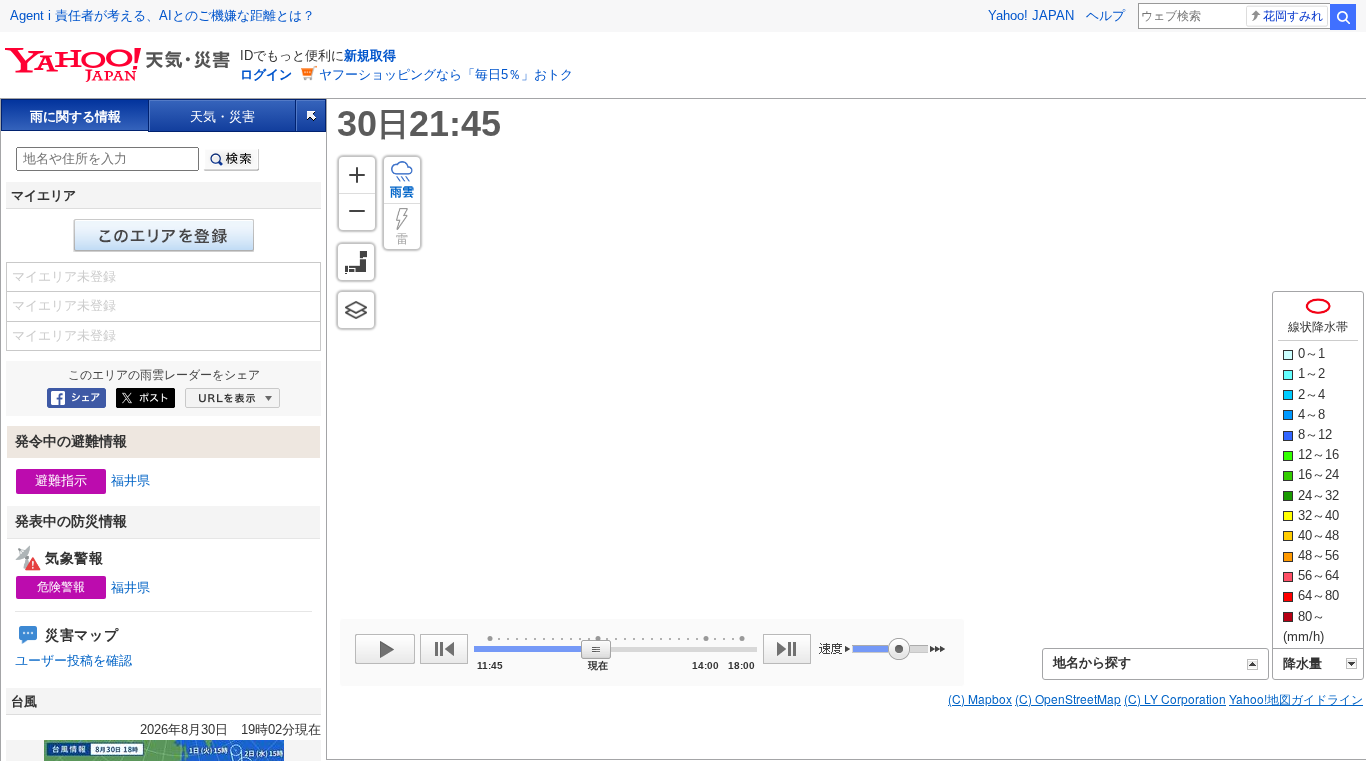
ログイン (266, 74)
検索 (1343, 17)
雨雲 (402, 192)
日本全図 (356, 262)
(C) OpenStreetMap (1068, 698)
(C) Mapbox (980, 698)
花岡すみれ (1293, 16)
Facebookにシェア (76, 398)
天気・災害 (222, 116)
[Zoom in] (357, 175)
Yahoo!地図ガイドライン (1296, 698)
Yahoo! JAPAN (1031, 15)
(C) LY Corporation (1175, 698)
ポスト (145, 398)
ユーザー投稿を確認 (73, 660)
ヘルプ (1105, 15)
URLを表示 (232, 398)
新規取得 (370, 55)
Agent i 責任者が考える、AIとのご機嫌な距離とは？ (162, 15)
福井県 (130, 480)
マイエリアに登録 (164, 235)
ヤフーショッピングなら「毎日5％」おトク (446, 74)
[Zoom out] (357, 211)
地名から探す (1092, 662)
